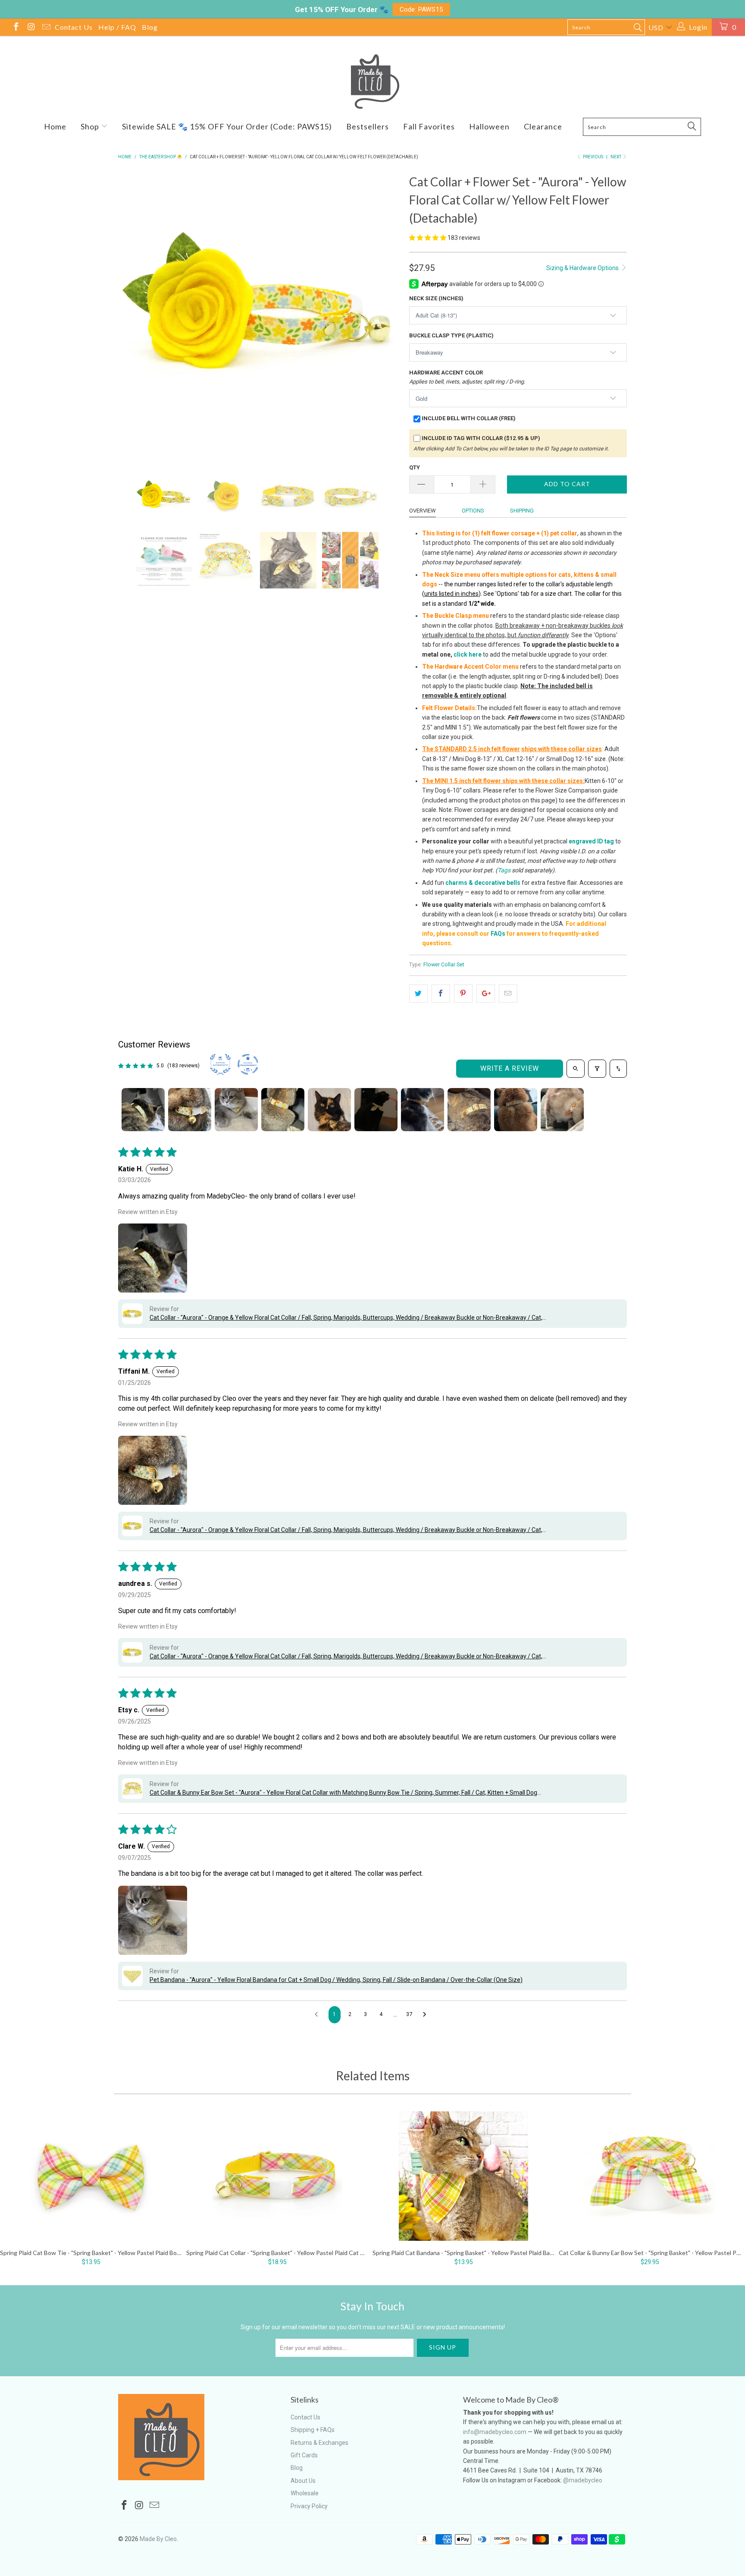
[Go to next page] (427, 2015)
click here (468, 654)
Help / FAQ (117, 27)
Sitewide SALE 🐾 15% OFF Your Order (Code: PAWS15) (227, 126)
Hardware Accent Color (467, 377)
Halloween (489, 126)
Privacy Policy (309, 2506)
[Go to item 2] (190, 1110)
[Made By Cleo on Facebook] (16, 28)
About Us (303, 2481)
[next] (385, 313)
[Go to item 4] (283, 1110)
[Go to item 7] (423, 1110)
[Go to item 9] (516, 1110)
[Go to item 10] (562, 1110)
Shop (91, 126)
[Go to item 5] (329, 1110)
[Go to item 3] (236, 1110)
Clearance (543, 126)
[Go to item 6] (376, 1110)
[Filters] (597, 1069)
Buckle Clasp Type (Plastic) (451, 335)
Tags (504, 870)
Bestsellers (368, 126)
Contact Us (74, 27)
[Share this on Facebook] (441, 994)
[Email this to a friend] (508, 994)
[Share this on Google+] (486, 994)
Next (616, 157)
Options (473, 511)
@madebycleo (583, 2480)
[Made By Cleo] (372, 82)
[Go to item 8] (469, 1110)
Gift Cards (304, 2455)
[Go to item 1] (143, 1110)
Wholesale (305, 2493)
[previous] (133, 313)
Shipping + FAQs (313, 2430)
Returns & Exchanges (319, 2443)
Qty (415, 467)
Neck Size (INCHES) (436, 298)
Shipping (522, 511)
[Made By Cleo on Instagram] (31, 28)
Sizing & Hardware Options (583, 268)
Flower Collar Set (444, 964)
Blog (150, 27)
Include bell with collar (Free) (469, 418)
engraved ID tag (591, 841)
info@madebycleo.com (495, 2432)
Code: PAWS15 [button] (421, 9)
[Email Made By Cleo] (46, 28)
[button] (428, 238)
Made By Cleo (158, 2539)
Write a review (510, 1068)
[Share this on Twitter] (418, 994)
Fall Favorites (429, 126)
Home (55, 126)
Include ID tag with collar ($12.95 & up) (481, 438)
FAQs (498, 934)
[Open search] (576, 1069)
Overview (423, 511)
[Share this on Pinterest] (463, 994)
